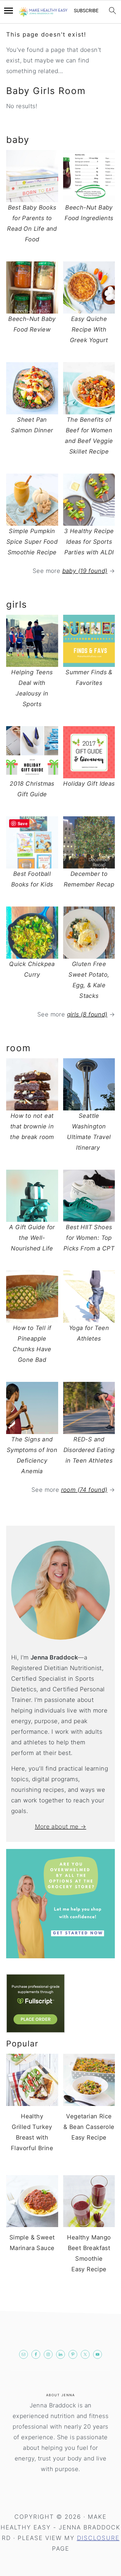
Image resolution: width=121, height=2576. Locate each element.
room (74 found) (84, 1490)
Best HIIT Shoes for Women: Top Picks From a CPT (89, 1238)
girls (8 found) (87, 1014)
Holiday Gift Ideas (89, 784)
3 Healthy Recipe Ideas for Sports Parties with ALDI (89, 542)
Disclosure (98, 2538)
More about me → (61, 1827)
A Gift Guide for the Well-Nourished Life (32, 1238)
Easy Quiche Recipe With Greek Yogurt (89, 329)
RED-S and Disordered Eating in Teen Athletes (89, 1450)
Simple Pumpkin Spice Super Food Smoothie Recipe (32, 542)
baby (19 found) (85, 571)
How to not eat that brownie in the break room (32, 1126)
